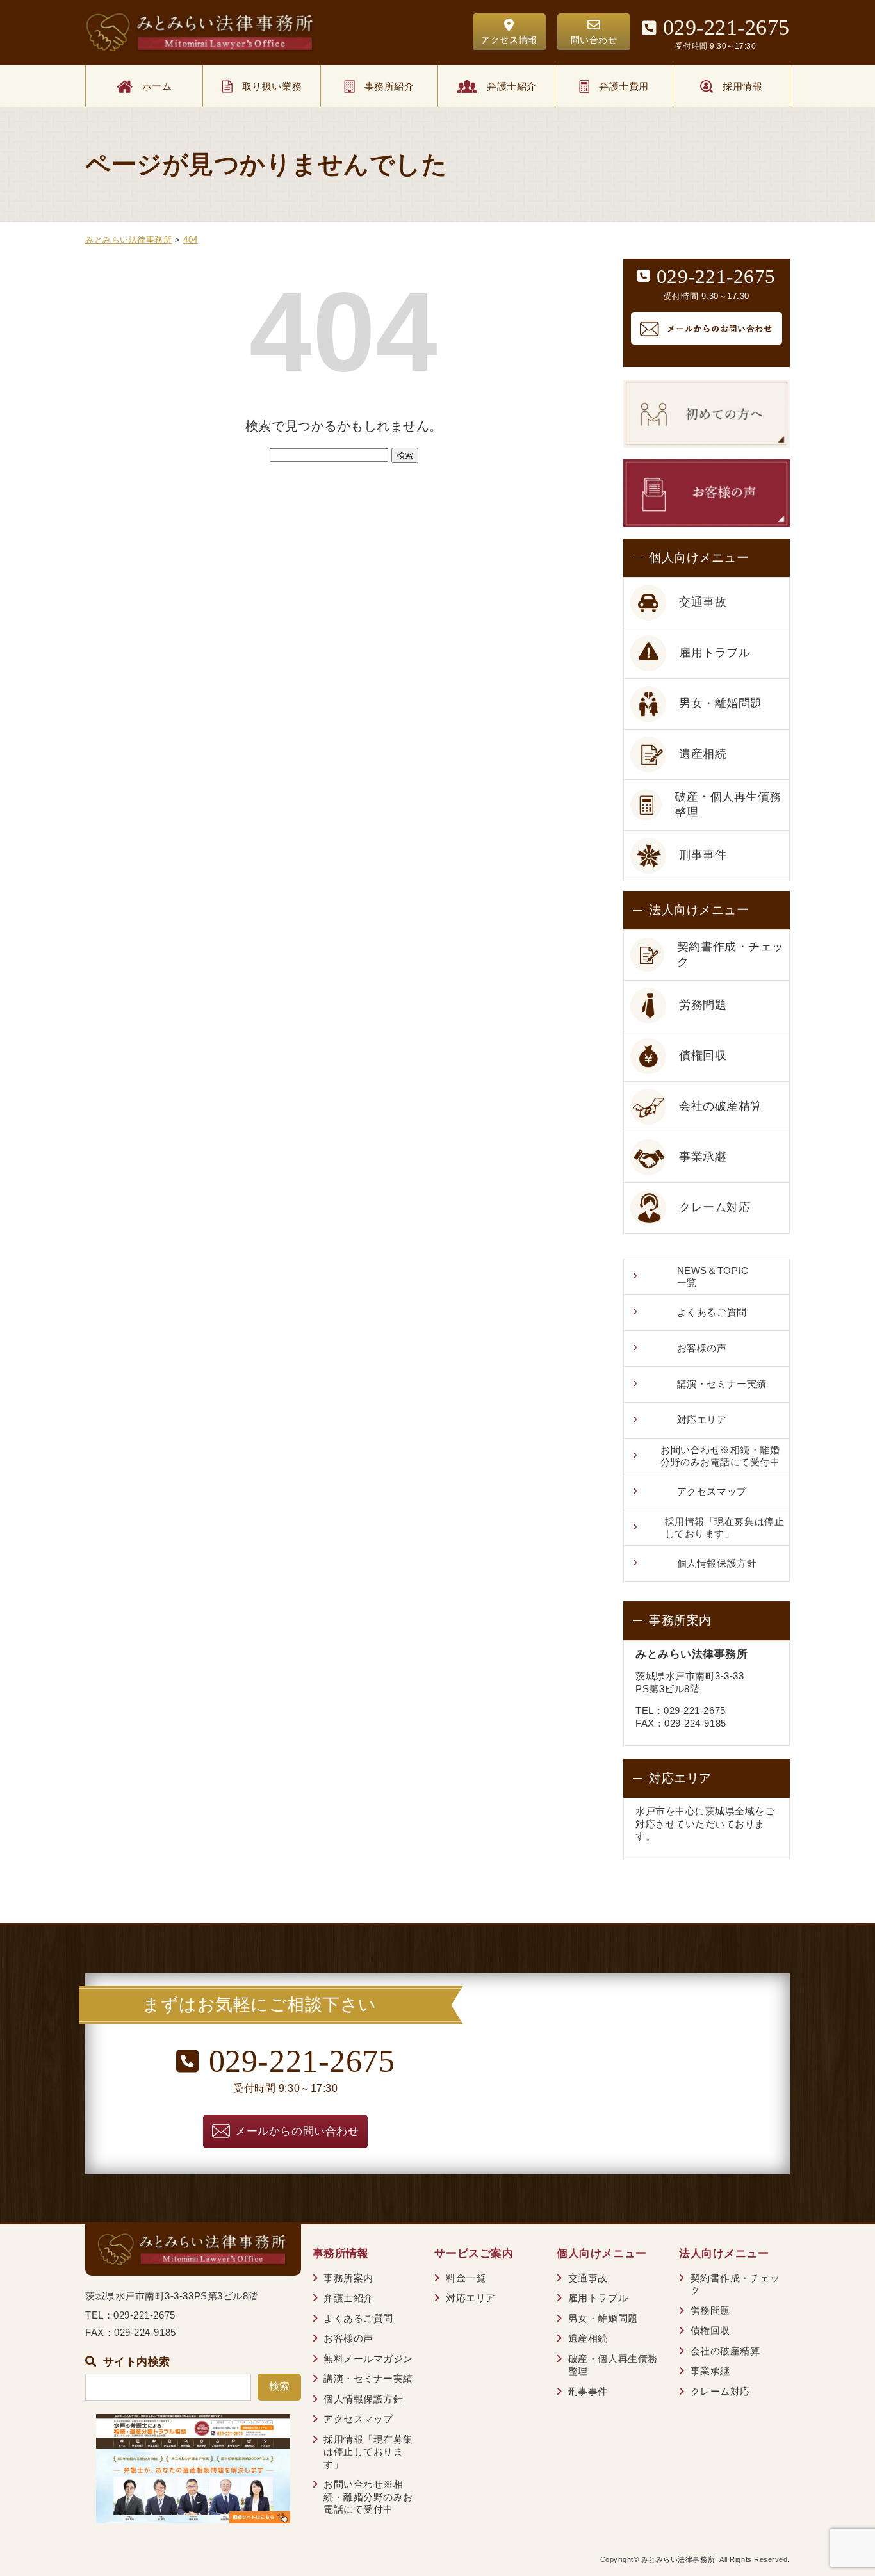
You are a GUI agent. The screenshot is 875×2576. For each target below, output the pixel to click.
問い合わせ (594, 40)
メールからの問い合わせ (297, 2131)
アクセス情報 (509, 40)
